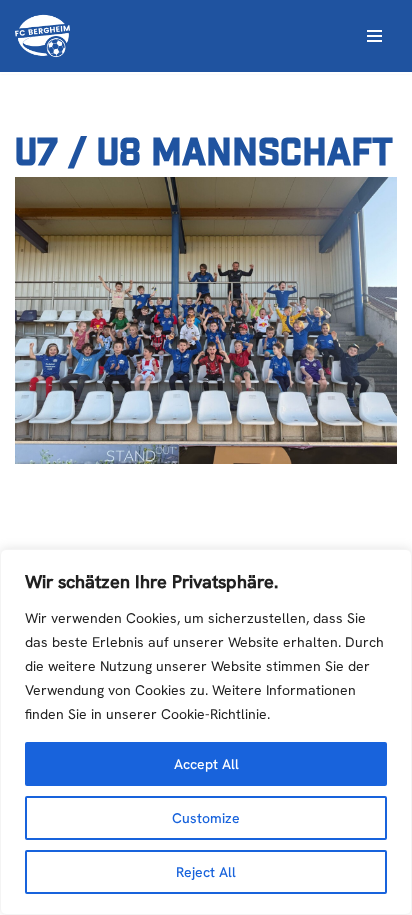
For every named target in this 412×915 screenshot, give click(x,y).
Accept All (206, 764)
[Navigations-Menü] (374, 36)
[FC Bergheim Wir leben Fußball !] (42, 36)
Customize (206, 818)
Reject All (206, 872)
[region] (206, 732)
